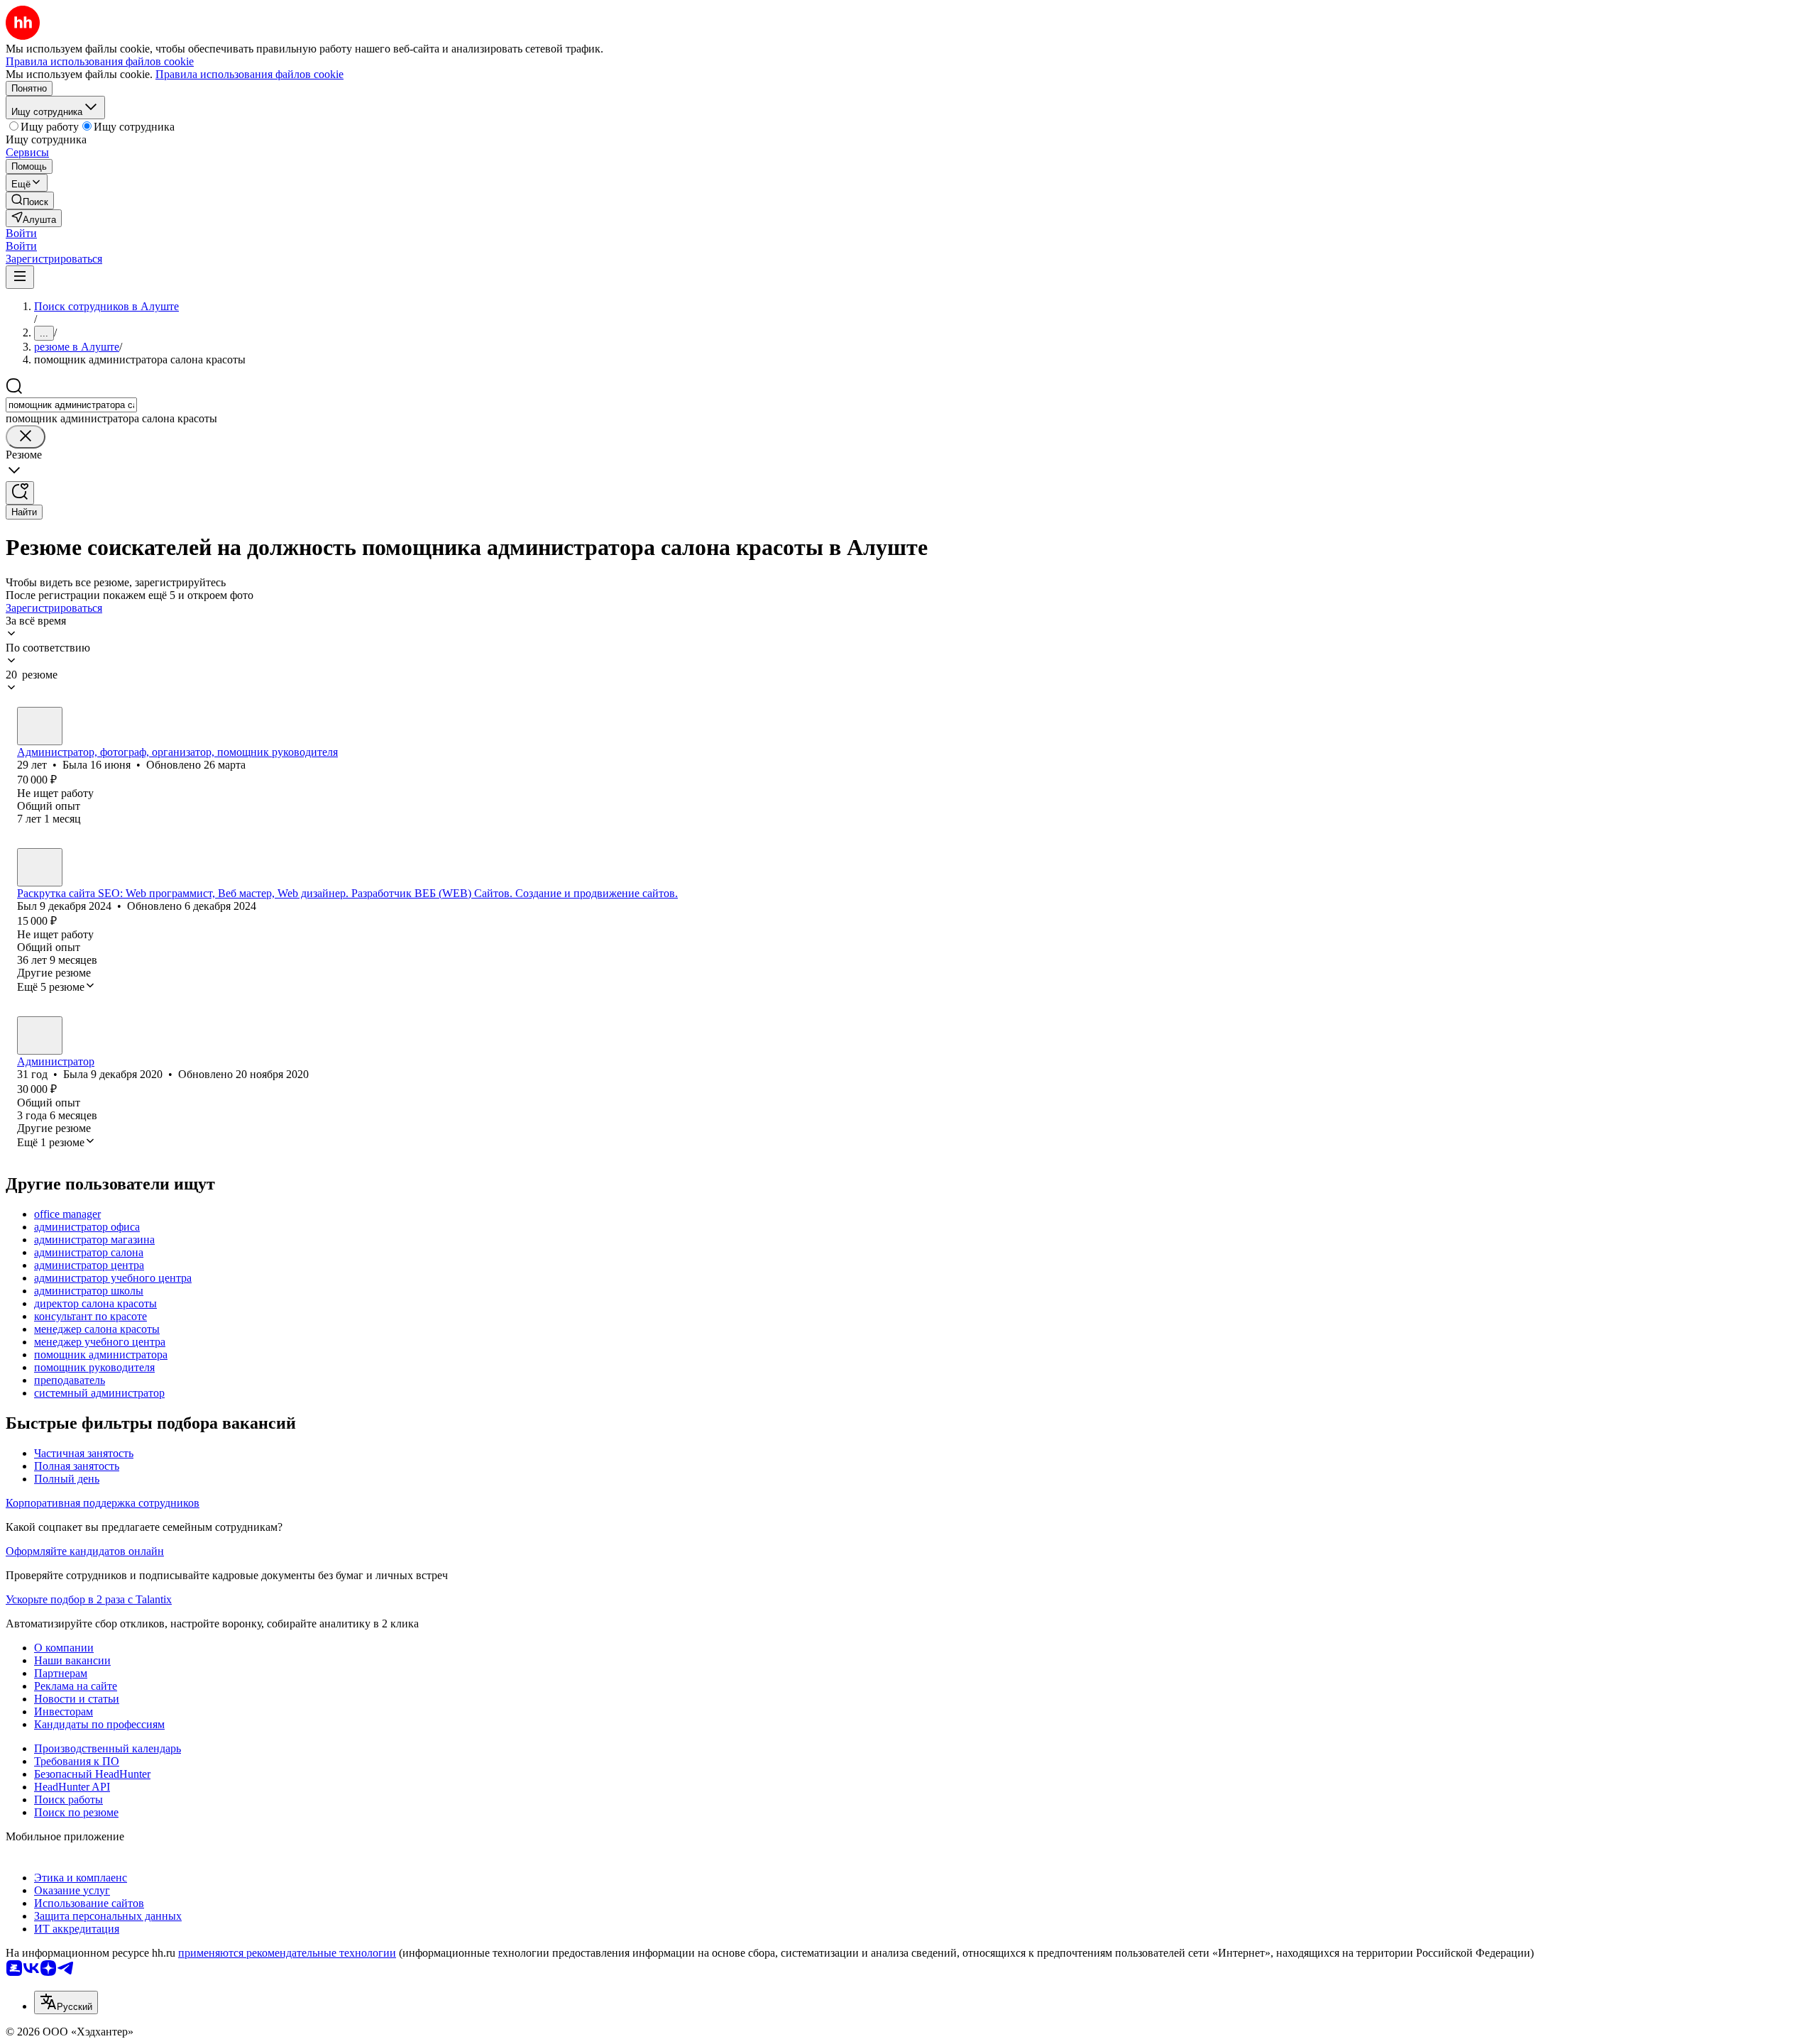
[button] (21, 233)
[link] (30, 200)
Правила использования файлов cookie (249, 74)
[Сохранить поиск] (20, 493)
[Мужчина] (40, 867)
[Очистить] (26, 437)
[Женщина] (40, 726)
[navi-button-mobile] (20, 277)
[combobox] (71, 405)
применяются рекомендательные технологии (287, 1953)
